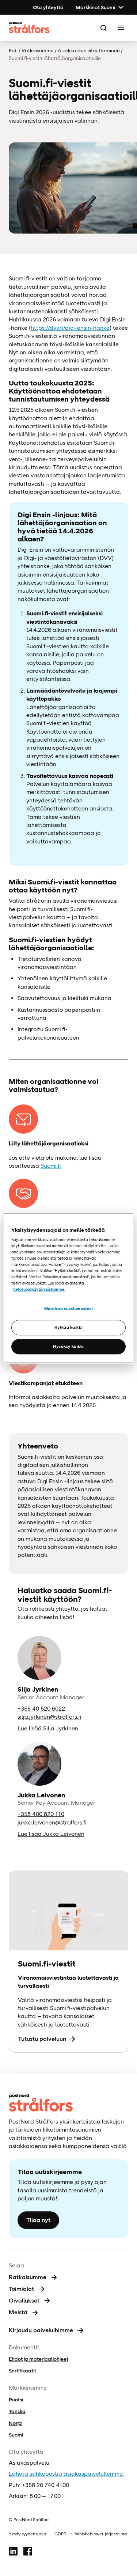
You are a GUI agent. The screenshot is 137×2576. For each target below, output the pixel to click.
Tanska (17, 2411)
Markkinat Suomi (95, 7)
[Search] (103, 28)
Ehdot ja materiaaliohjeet (39, 2359)
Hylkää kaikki (68, 1327)
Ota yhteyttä (48, 7)
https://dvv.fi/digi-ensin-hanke (70, 328)
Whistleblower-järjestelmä (101, 2534)
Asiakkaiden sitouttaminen (89, 51)
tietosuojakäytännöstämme (39, 1289)
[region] (68, 1288)
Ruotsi (16, 2400)
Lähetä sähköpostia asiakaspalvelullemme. (66, 2474)
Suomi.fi (51, 1166)
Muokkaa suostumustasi (69, 1309)
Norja (15, 2423)
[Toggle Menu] (121, 28)
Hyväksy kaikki (68, 1346)
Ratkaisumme (38, 51)
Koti (13, 51)
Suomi (16, 2435)
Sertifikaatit (22, 2371)
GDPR (60, 2534)
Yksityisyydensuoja (27, 2534)
